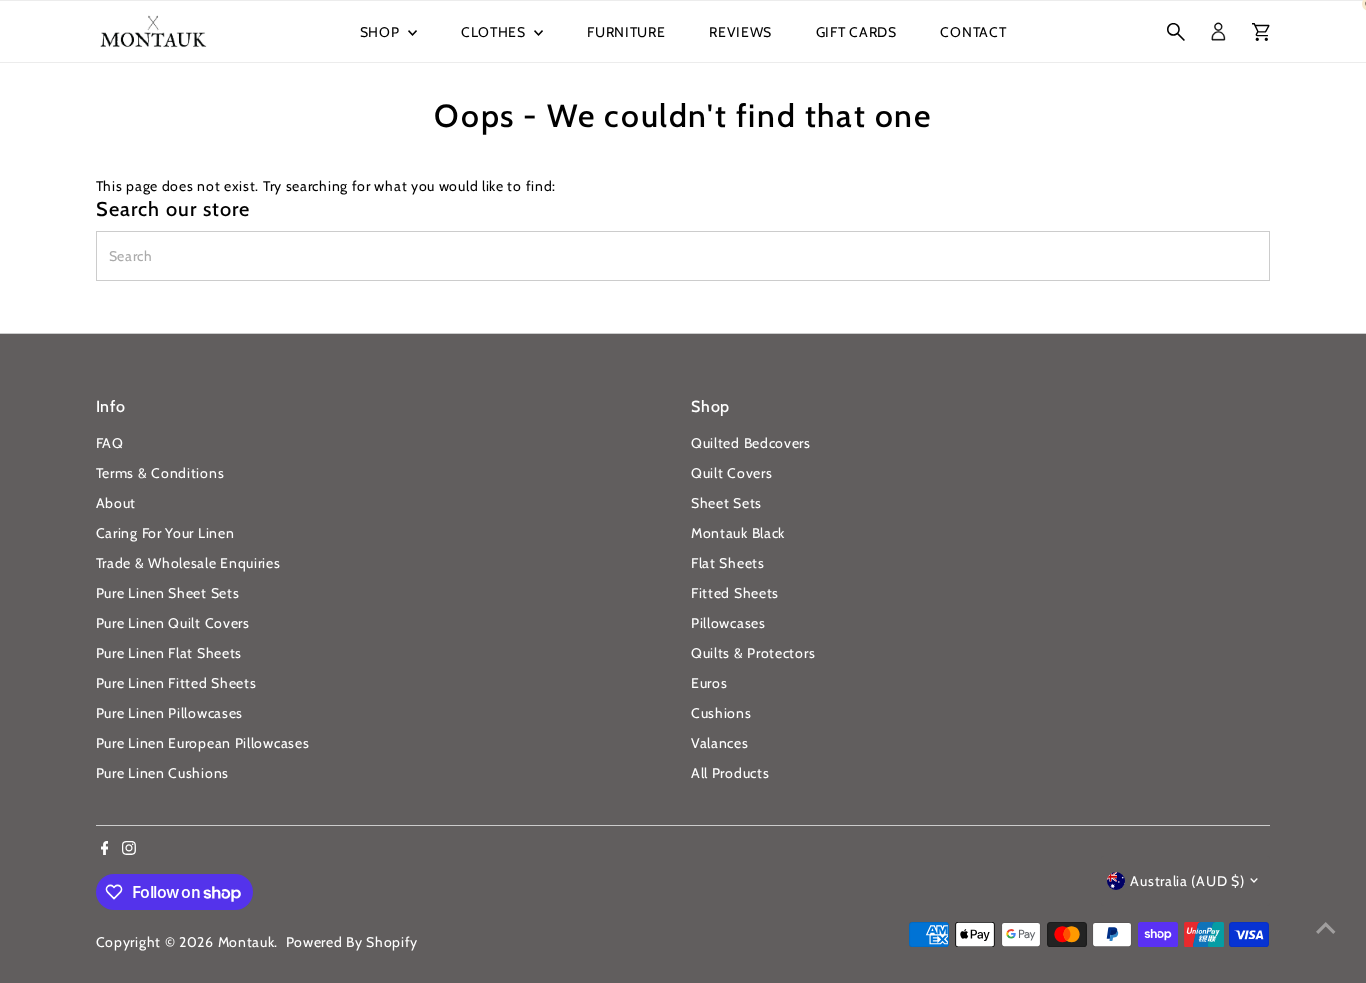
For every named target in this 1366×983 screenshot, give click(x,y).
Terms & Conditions (160, 473)
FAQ (110, 443)
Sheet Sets (726, 503)
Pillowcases (728, 623)
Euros (709, 683)
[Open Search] (1176, 32)
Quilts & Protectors (753, 653)
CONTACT (973, 32)
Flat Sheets (728, 563)
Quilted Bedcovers (751, 443)
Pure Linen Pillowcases (169, 713)
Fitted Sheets (735, 593)
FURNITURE (626, 32)
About (116, 503)
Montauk (246, 942)
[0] (1261, 32)
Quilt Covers (731, 473)
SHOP (382, 32)
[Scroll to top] (1326, 928)
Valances (720, 743)
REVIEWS (740, 32)
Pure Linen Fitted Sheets (176, 683)
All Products (730, 773)
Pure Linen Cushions (162, 773)
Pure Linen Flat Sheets (169, 653)
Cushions (721, 713)
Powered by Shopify (352, 942)
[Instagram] (129, 850)
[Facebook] (105, 850)
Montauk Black (738, 533)
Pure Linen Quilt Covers (173, 623)
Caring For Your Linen (165, 533)
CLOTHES (495, 32)
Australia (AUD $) (1187, 881)
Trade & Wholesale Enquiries (188, 563)
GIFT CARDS (856, 32)
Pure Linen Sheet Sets (168, 593)
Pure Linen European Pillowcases (203, 743)
